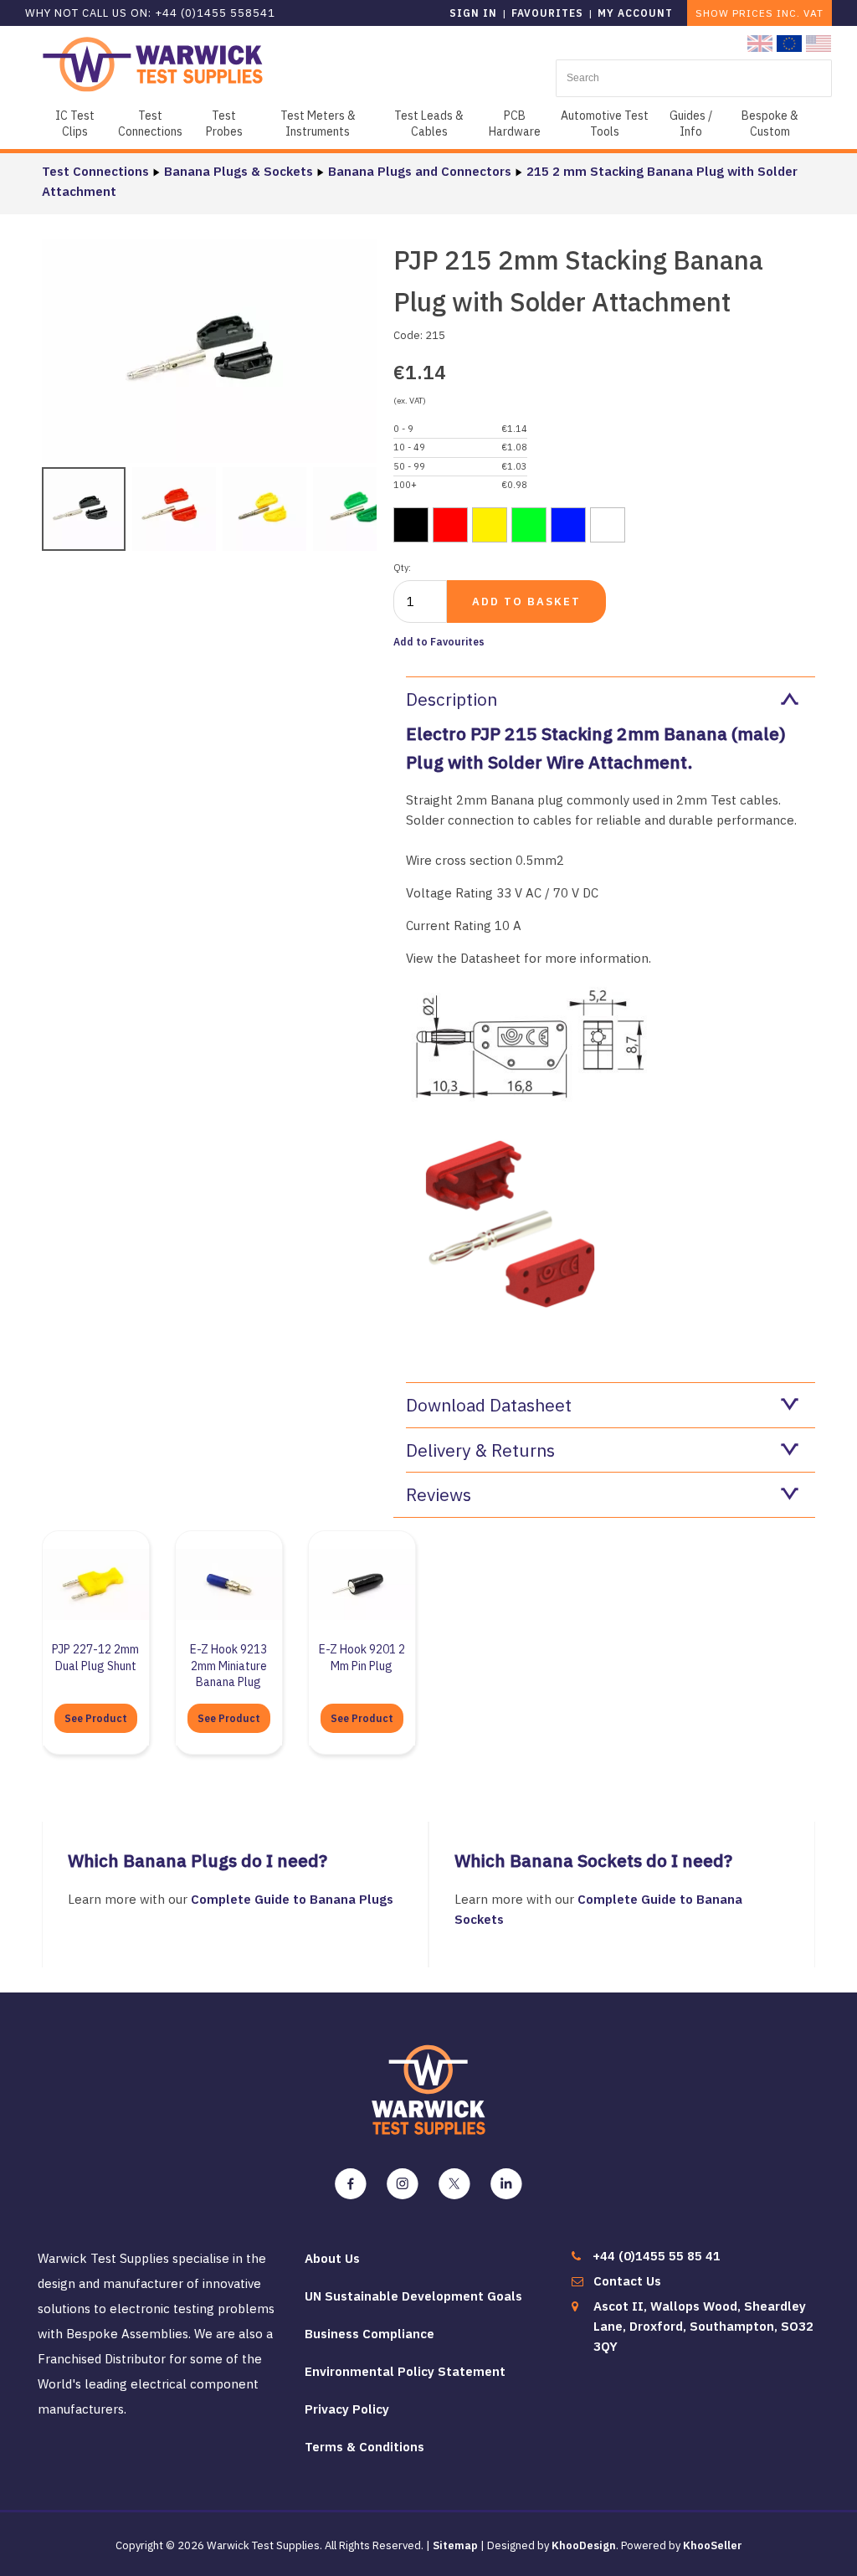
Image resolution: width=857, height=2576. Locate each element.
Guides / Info (691, 123)
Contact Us (627, 2281)
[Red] (450, 525)
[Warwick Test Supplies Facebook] (351, 2184)
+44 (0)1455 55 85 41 (657, 2256)
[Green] (529, 525)
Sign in (473, 13)
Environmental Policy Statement (405, 2371)
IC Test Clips (75, 123)
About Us (332, 2258)
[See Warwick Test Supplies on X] (454, 2184)
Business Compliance (369, 2334)
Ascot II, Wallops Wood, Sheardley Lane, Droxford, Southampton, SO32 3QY (703, 2326)
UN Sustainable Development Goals (413, 2296)
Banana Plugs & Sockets (239, 171)
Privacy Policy (347, 2409)
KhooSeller (713, 2545)
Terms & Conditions (364, 2447)
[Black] (411, 525)
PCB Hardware (515, 123)
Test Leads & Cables (429, 123)
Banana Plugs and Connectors (420, 171)
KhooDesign (584, 2545)
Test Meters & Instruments (318, 123)
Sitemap (455, 2545)
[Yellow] (490, 525)
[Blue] (568, 525)
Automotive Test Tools (605, 123)
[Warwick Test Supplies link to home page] (153, 63)
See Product (96, 1718)
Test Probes (224, 123)
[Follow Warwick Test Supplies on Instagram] (403, 2184)
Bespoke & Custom (770, 123)
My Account (635, 13)
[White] (608, 525)
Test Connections (150, 123)
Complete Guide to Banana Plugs (294, 1899)
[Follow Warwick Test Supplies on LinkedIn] (506, 2184)
